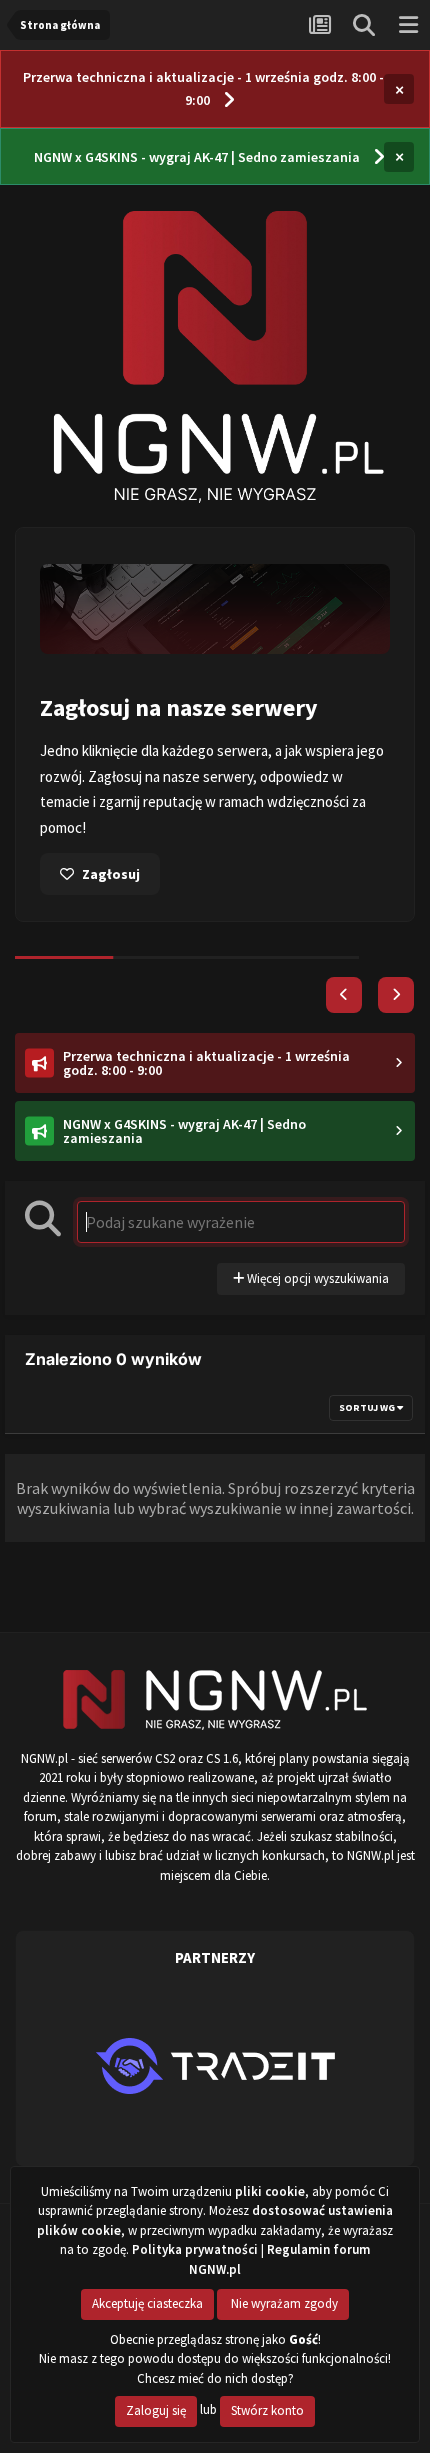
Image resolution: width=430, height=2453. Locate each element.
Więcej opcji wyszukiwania (316, 1278)
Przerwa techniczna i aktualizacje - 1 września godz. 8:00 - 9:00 (203, 88)
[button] (344, 995)
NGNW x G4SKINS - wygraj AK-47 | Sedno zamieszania (197, 157)
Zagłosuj (111, 874)
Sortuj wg (368, 1407)
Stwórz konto (267, 2410)
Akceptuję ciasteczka (147, 2303)
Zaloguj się (156, 2410)
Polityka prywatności (195, 2249)
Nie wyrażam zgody (283, 2303)
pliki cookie (270, 2191)
